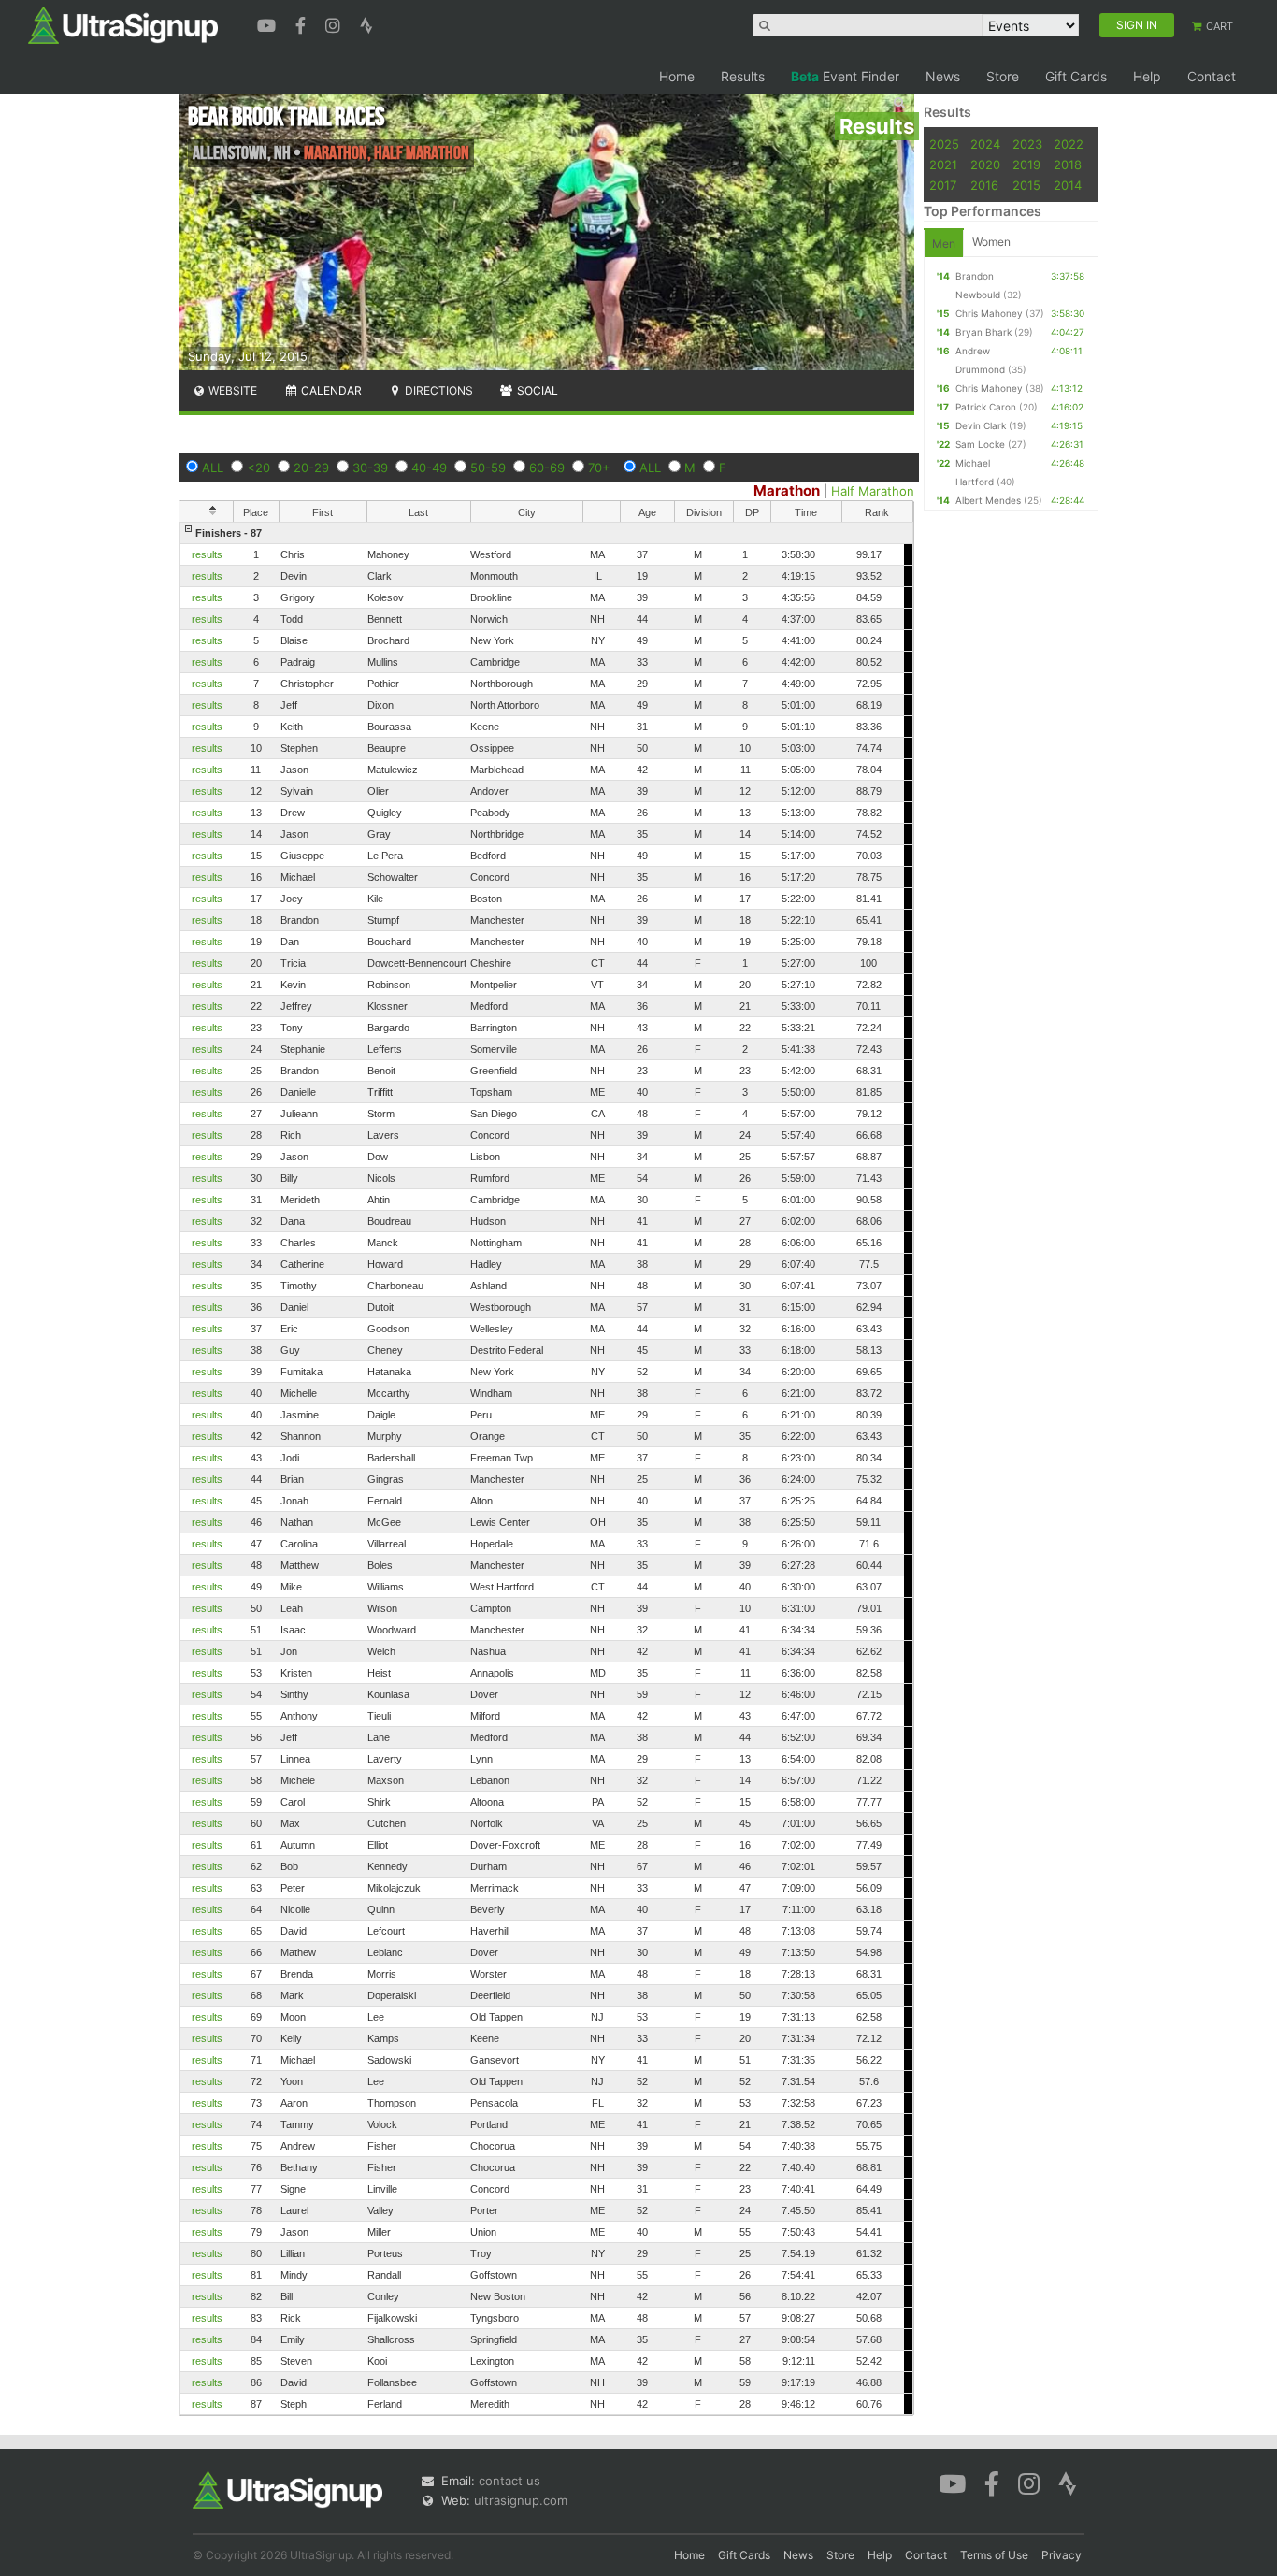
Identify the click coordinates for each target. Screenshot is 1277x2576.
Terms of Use (994, 2555)
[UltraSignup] (123, 24)
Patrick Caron (986, 407)
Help (1147, 76)
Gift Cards (1076, 76)
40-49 (429, 468)
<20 (258, 468)
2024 (985, 144)
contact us (509, 2481)
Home (677, 76)
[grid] (546, 1468)
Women (991, 242)
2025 (944, 144)
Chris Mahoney (989, 313)
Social (536, 390)
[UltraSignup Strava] (366, 23)
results (207, 554)
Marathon (787, 490)
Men (944, 244)
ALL (213, 468)
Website (231, 390)
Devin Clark (981, 425)
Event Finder (845, 76)
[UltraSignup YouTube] (269, 23)
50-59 (488, 468)
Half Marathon (873, 491)
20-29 (311, 468)
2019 (1026, 165)
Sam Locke (980, 444)
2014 (1068, 185)
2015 (1026, 185)
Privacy (1062, 2555)
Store (1003, 76)
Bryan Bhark (983, 332)
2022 (1069, 144)
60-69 (547, 468)
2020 (985, 165)
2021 (943, 165)
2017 (943, 185)
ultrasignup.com (521, 2500)
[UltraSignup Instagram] (335, 23)
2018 (1068, 165)
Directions (438, 390)
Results (743, 76)
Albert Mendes (988, 500)
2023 (1027, 144)
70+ (599, 468)
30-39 (370, 468)
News (943, 76)
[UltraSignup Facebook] (303, 23)
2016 (984, 185)
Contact (1212, 76)
